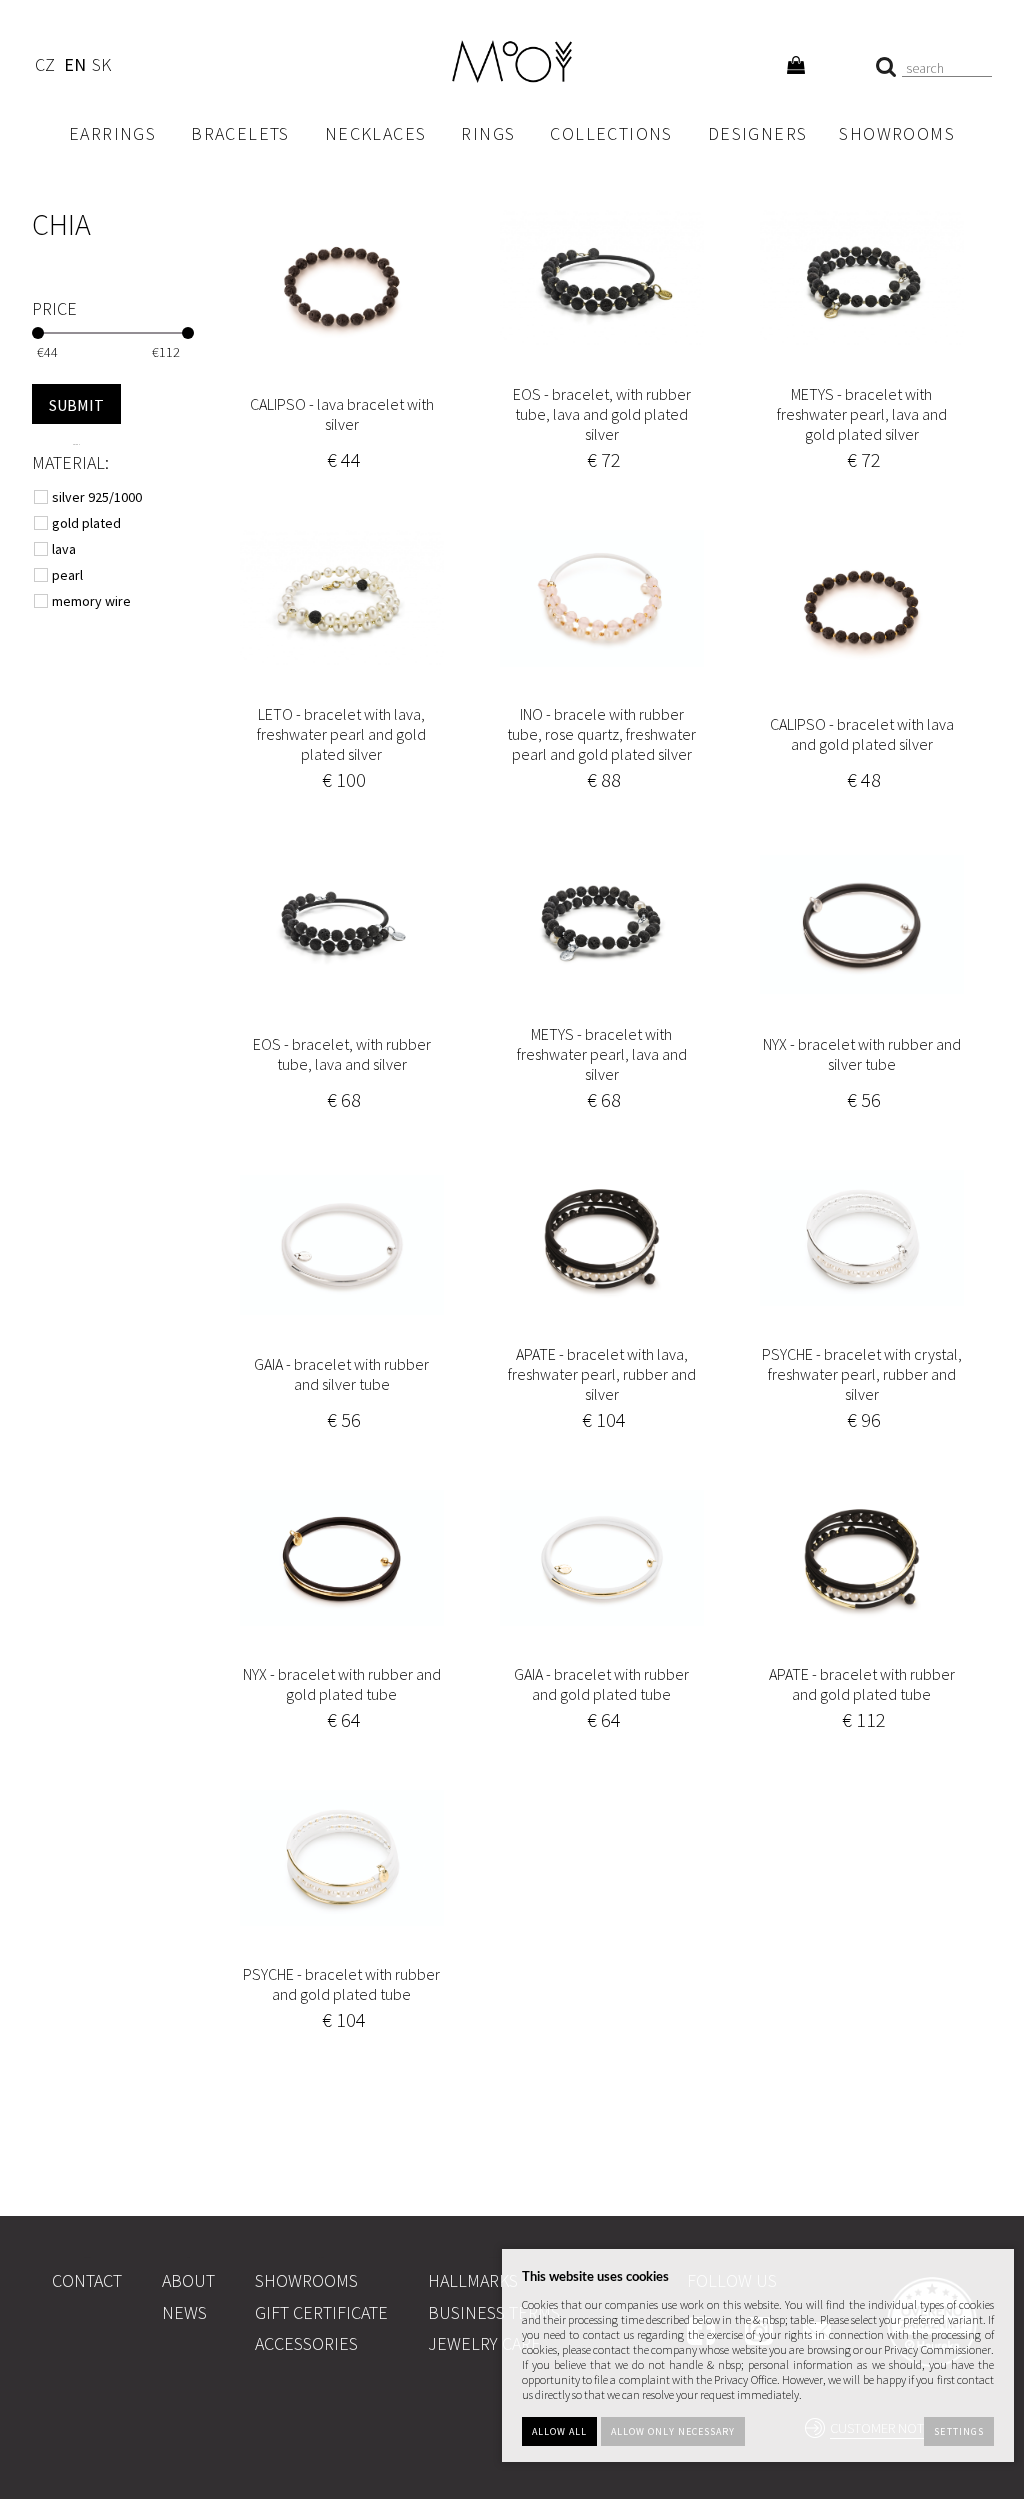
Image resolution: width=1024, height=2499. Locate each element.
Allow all (559, 2431)
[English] (74, 67)
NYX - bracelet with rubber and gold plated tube (342, 1684)
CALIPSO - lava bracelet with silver (342, 414)
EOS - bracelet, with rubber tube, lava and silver (342, 1054)
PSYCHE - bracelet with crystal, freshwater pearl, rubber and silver (862, 1374)
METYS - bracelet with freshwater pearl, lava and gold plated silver (862, 414)
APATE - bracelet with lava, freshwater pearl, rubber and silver (602, 1374)
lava (65, 549)
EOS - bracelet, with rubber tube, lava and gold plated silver (602, 414)
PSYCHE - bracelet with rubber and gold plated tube (341, 1984)
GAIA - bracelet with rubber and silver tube (341, 1374)
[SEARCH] (76, 404)
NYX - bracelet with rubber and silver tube (862, 1054)
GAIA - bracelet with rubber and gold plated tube (601, 1684)
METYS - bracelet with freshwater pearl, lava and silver (602, 1054)
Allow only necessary (673, 2431)
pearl (69, 575)
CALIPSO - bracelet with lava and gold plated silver (862, 734)
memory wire (93, 601)
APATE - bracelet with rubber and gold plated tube (862, 1684)
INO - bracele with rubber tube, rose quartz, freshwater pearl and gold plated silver (601, 734)
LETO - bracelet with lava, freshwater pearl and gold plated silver (341, 734)
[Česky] (44, 67)
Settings (958, 2431)
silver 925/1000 (98, 497)
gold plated (88, 523)
